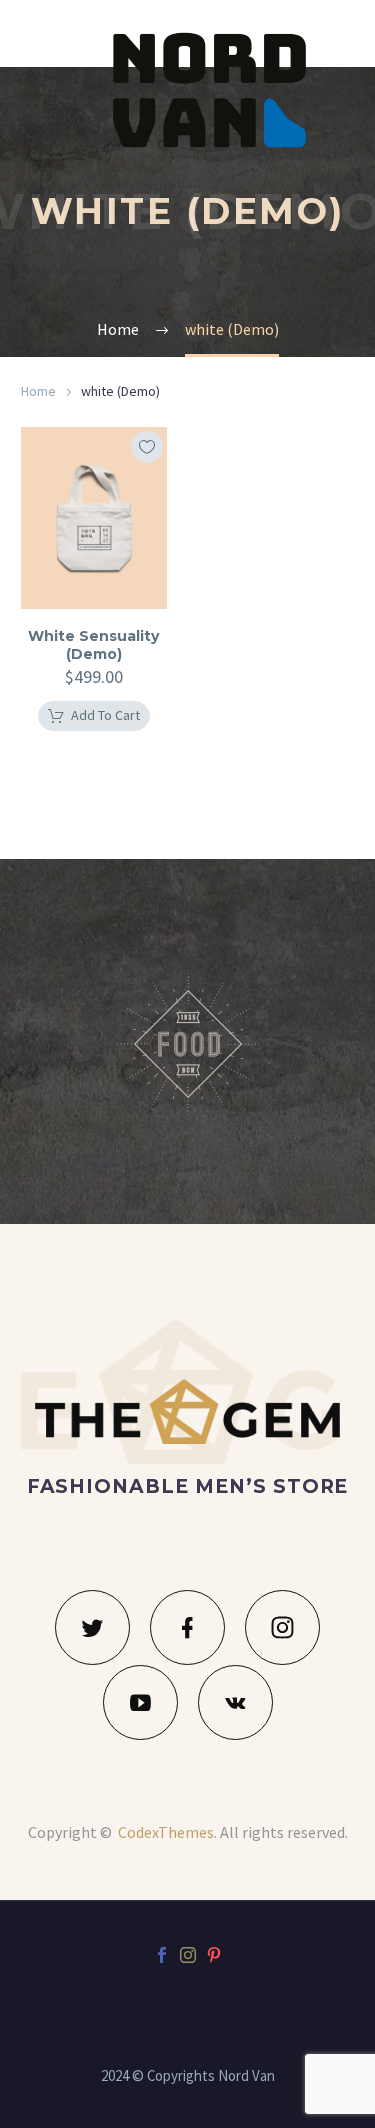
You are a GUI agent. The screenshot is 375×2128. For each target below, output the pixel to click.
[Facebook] (162, 1955)
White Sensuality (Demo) (93, 645)
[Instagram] (188, 1955)
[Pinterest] (214, 1955)
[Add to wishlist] (147, 447)
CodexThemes (166, 1832)
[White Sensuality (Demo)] (94, 518)
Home (38, 391)
